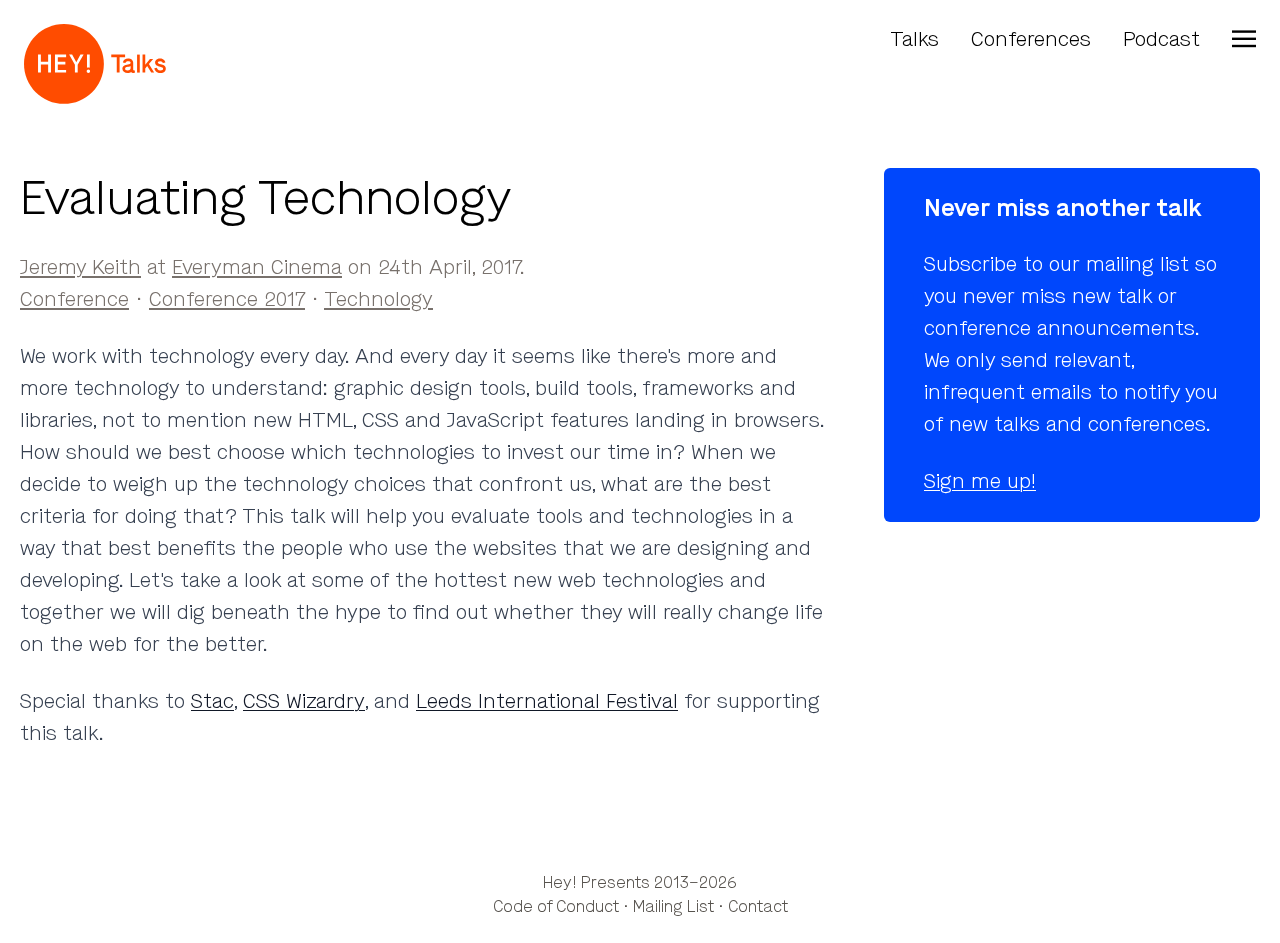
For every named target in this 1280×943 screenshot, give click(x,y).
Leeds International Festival (547, 701)
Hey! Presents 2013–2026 (640, 882)
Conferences (1031, 39)
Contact (758, 906)
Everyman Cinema (257, 267)
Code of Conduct (556, 906)
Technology (378, 299)
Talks (914, 39)
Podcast (1161, 39)
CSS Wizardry (304, 701)
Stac (212, 701)
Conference (74, 299)
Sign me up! (980, 481)
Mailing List (673, 906)
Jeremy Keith (80, 267)
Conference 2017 (227, 299)
